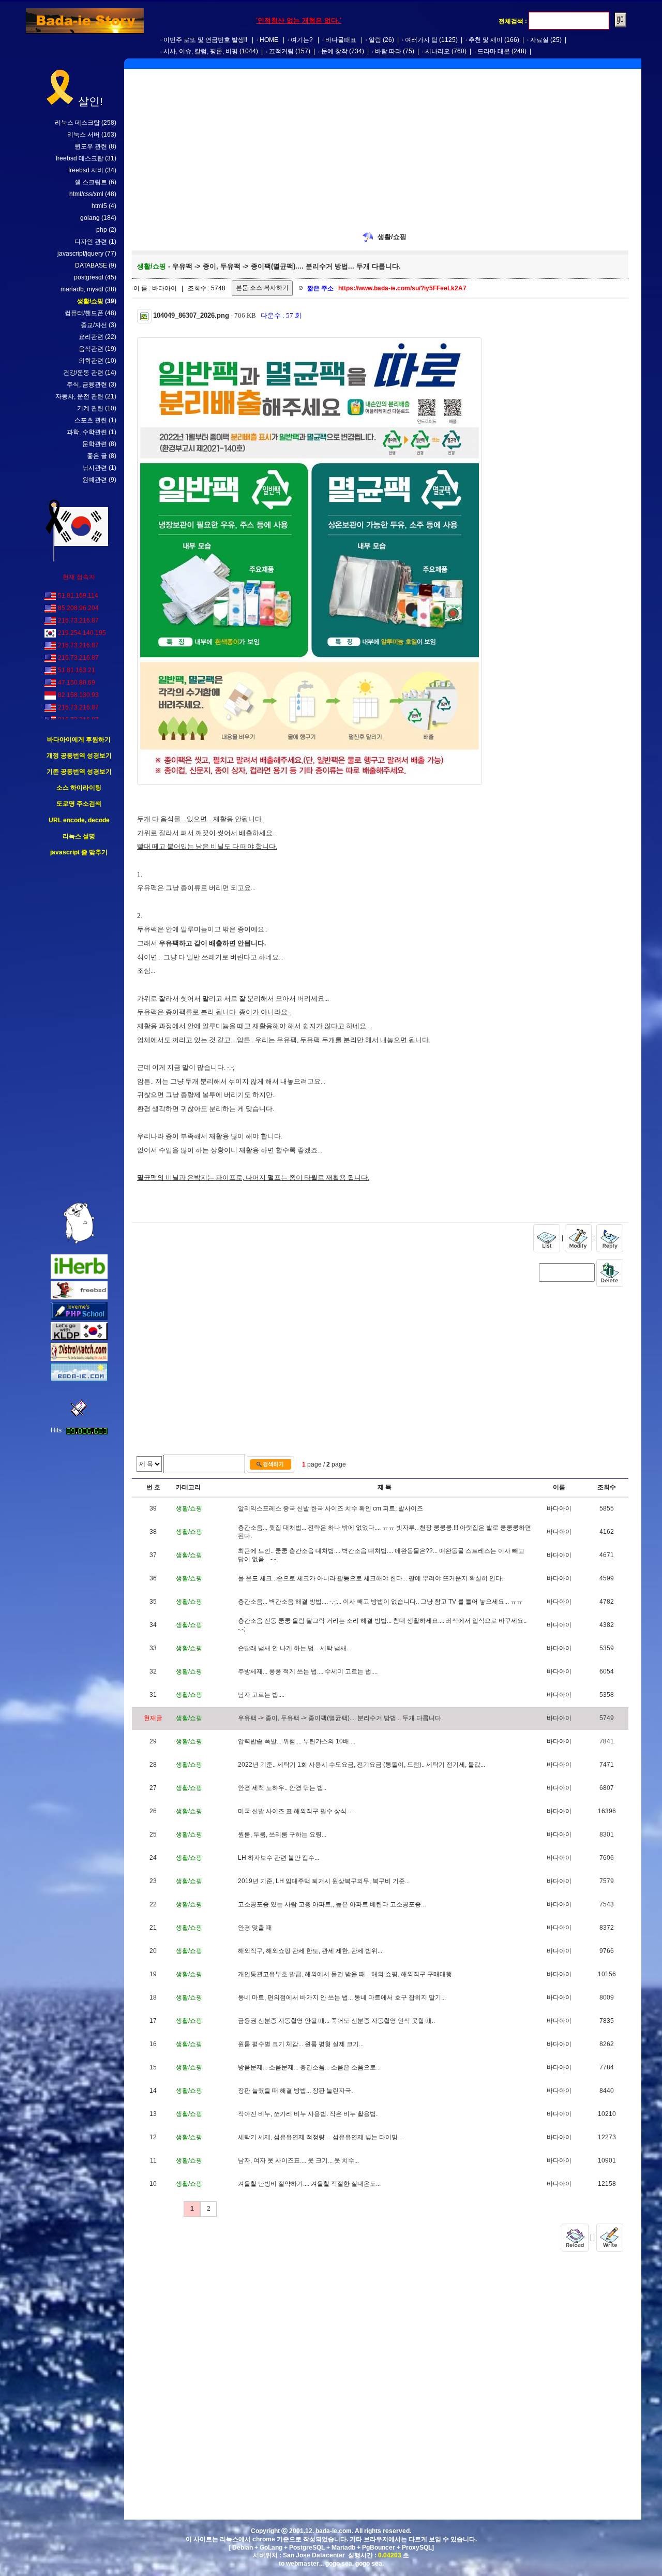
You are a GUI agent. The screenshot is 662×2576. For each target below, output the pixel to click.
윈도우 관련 (91, 146)
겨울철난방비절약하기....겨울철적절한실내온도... (309, 2184)
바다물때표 (341, 40)
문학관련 (95, 444)
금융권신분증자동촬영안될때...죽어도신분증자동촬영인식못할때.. (336, 2021)
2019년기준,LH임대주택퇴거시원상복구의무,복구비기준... (324, 1881)
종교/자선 (94, 325)
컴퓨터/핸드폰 (84, 313)
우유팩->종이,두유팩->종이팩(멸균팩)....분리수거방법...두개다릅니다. (340, 1718)
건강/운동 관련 (83, 373)
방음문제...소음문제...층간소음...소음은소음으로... (309, 2067)
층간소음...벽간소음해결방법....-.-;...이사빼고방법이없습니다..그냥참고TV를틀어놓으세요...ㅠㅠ (380, 1602)
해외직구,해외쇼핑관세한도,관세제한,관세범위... (310, 1951)
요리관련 (91, 337)
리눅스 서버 (84, 135)
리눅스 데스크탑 (77, 123)
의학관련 (91, 361)
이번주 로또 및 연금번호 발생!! (205, 40)
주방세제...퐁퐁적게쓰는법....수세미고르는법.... (308, 1671)
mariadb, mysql (82, 289)
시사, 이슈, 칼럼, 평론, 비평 (201, 51)
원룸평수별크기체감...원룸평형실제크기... (301, 2044)
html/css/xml (86, 194)
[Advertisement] (79, 1030)
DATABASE (91, 265)
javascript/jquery (80, 254)
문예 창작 (334, 51)
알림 (375, 40)
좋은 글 (97, 456)
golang (90, 218)
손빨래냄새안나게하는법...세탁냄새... (295, 1648)
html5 (99, 206)
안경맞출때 (255, 1928)
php (102, 230)
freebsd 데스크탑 (80, 158)
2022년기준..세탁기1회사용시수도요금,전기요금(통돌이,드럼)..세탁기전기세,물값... (362, 1765)
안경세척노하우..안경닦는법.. (282, 1788)
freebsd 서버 (86, 170)
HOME (269, 40)
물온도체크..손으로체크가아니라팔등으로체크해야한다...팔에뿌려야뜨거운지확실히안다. (371, 1578)
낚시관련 (95, 468)
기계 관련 (90, 408)
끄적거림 (281, 51)
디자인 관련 (91, 242)
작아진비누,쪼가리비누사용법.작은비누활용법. (308, 2114)
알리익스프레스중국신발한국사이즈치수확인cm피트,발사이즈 (330, 1508)
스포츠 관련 (91, 420)
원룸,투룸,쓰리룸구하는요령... (282, 1834)
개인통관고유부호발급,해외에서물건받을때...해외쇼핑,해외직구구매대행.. (347, 1974)
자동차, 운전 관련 (79, 396)
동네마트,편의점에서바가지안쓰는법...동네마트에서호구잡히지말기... (342, 1997)
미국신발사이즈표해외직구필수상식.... (295, 1811)
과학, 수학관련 (87, 432)
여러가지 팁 (421, 40)
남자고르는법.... (261, 1695)
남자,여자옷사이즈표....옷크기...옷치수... (298, 2160)
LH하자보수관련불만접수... (279, 1858)
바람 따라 (388, 51)
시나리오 (438, 51)
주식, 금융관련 (87, 384)
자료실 (539, 40)
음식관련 (91, 349)
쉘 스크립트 (91, 182)
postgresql (89, 277)
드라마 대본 (494, 51)
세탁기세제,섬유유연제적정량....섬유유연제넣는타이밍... (320, 2137)
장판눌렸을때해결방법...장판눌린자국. (295, 2091)
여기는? (302, 40)
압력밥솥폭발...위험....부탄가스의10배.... (297, 1741)
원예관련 (95, 480)
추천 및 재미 (486, 40)
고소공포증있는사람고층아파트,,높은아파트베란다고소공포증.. (331, 1904)
